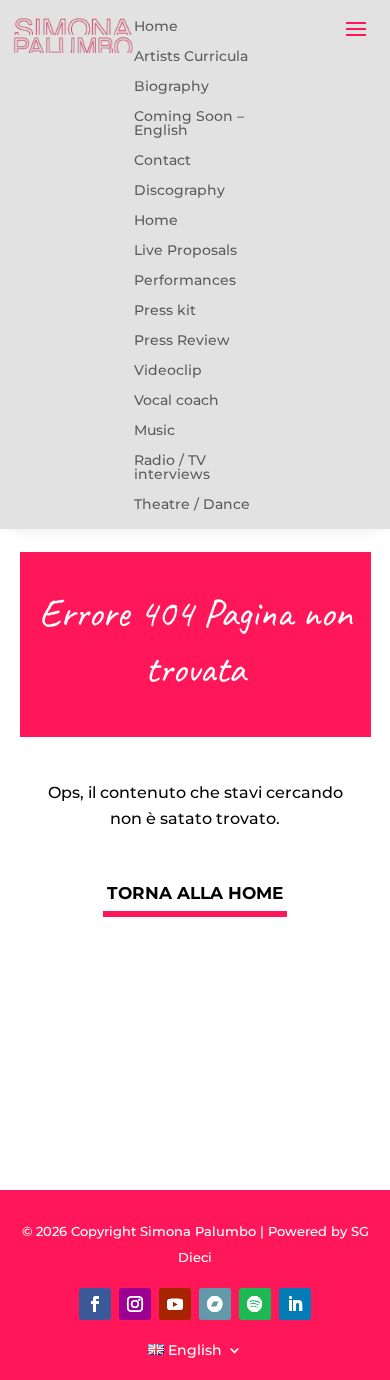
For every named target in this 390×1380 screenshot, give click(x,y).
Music (154, 430)
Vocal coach (176, 400)
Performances (185, 280)
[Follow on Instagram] (135, 1304)
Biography (171, 86)
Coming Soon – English (189, 123)
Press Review (182, 340)
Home (156, 26)
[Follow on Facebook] (95, 1304)
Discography (179, 190)
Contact (162, 160)
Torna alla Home (195, 893)
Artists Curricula (191, 56)
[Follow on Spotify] (255, 1304)
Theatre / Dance (192, 504)
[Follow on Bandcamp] (215, 1304)
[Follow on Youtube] (175, 1304)
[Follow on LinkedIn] (295, 1304)
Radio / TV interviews (172, 467)
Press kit (165, 310)
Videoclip (168, 370)
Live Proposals (185, 250)
